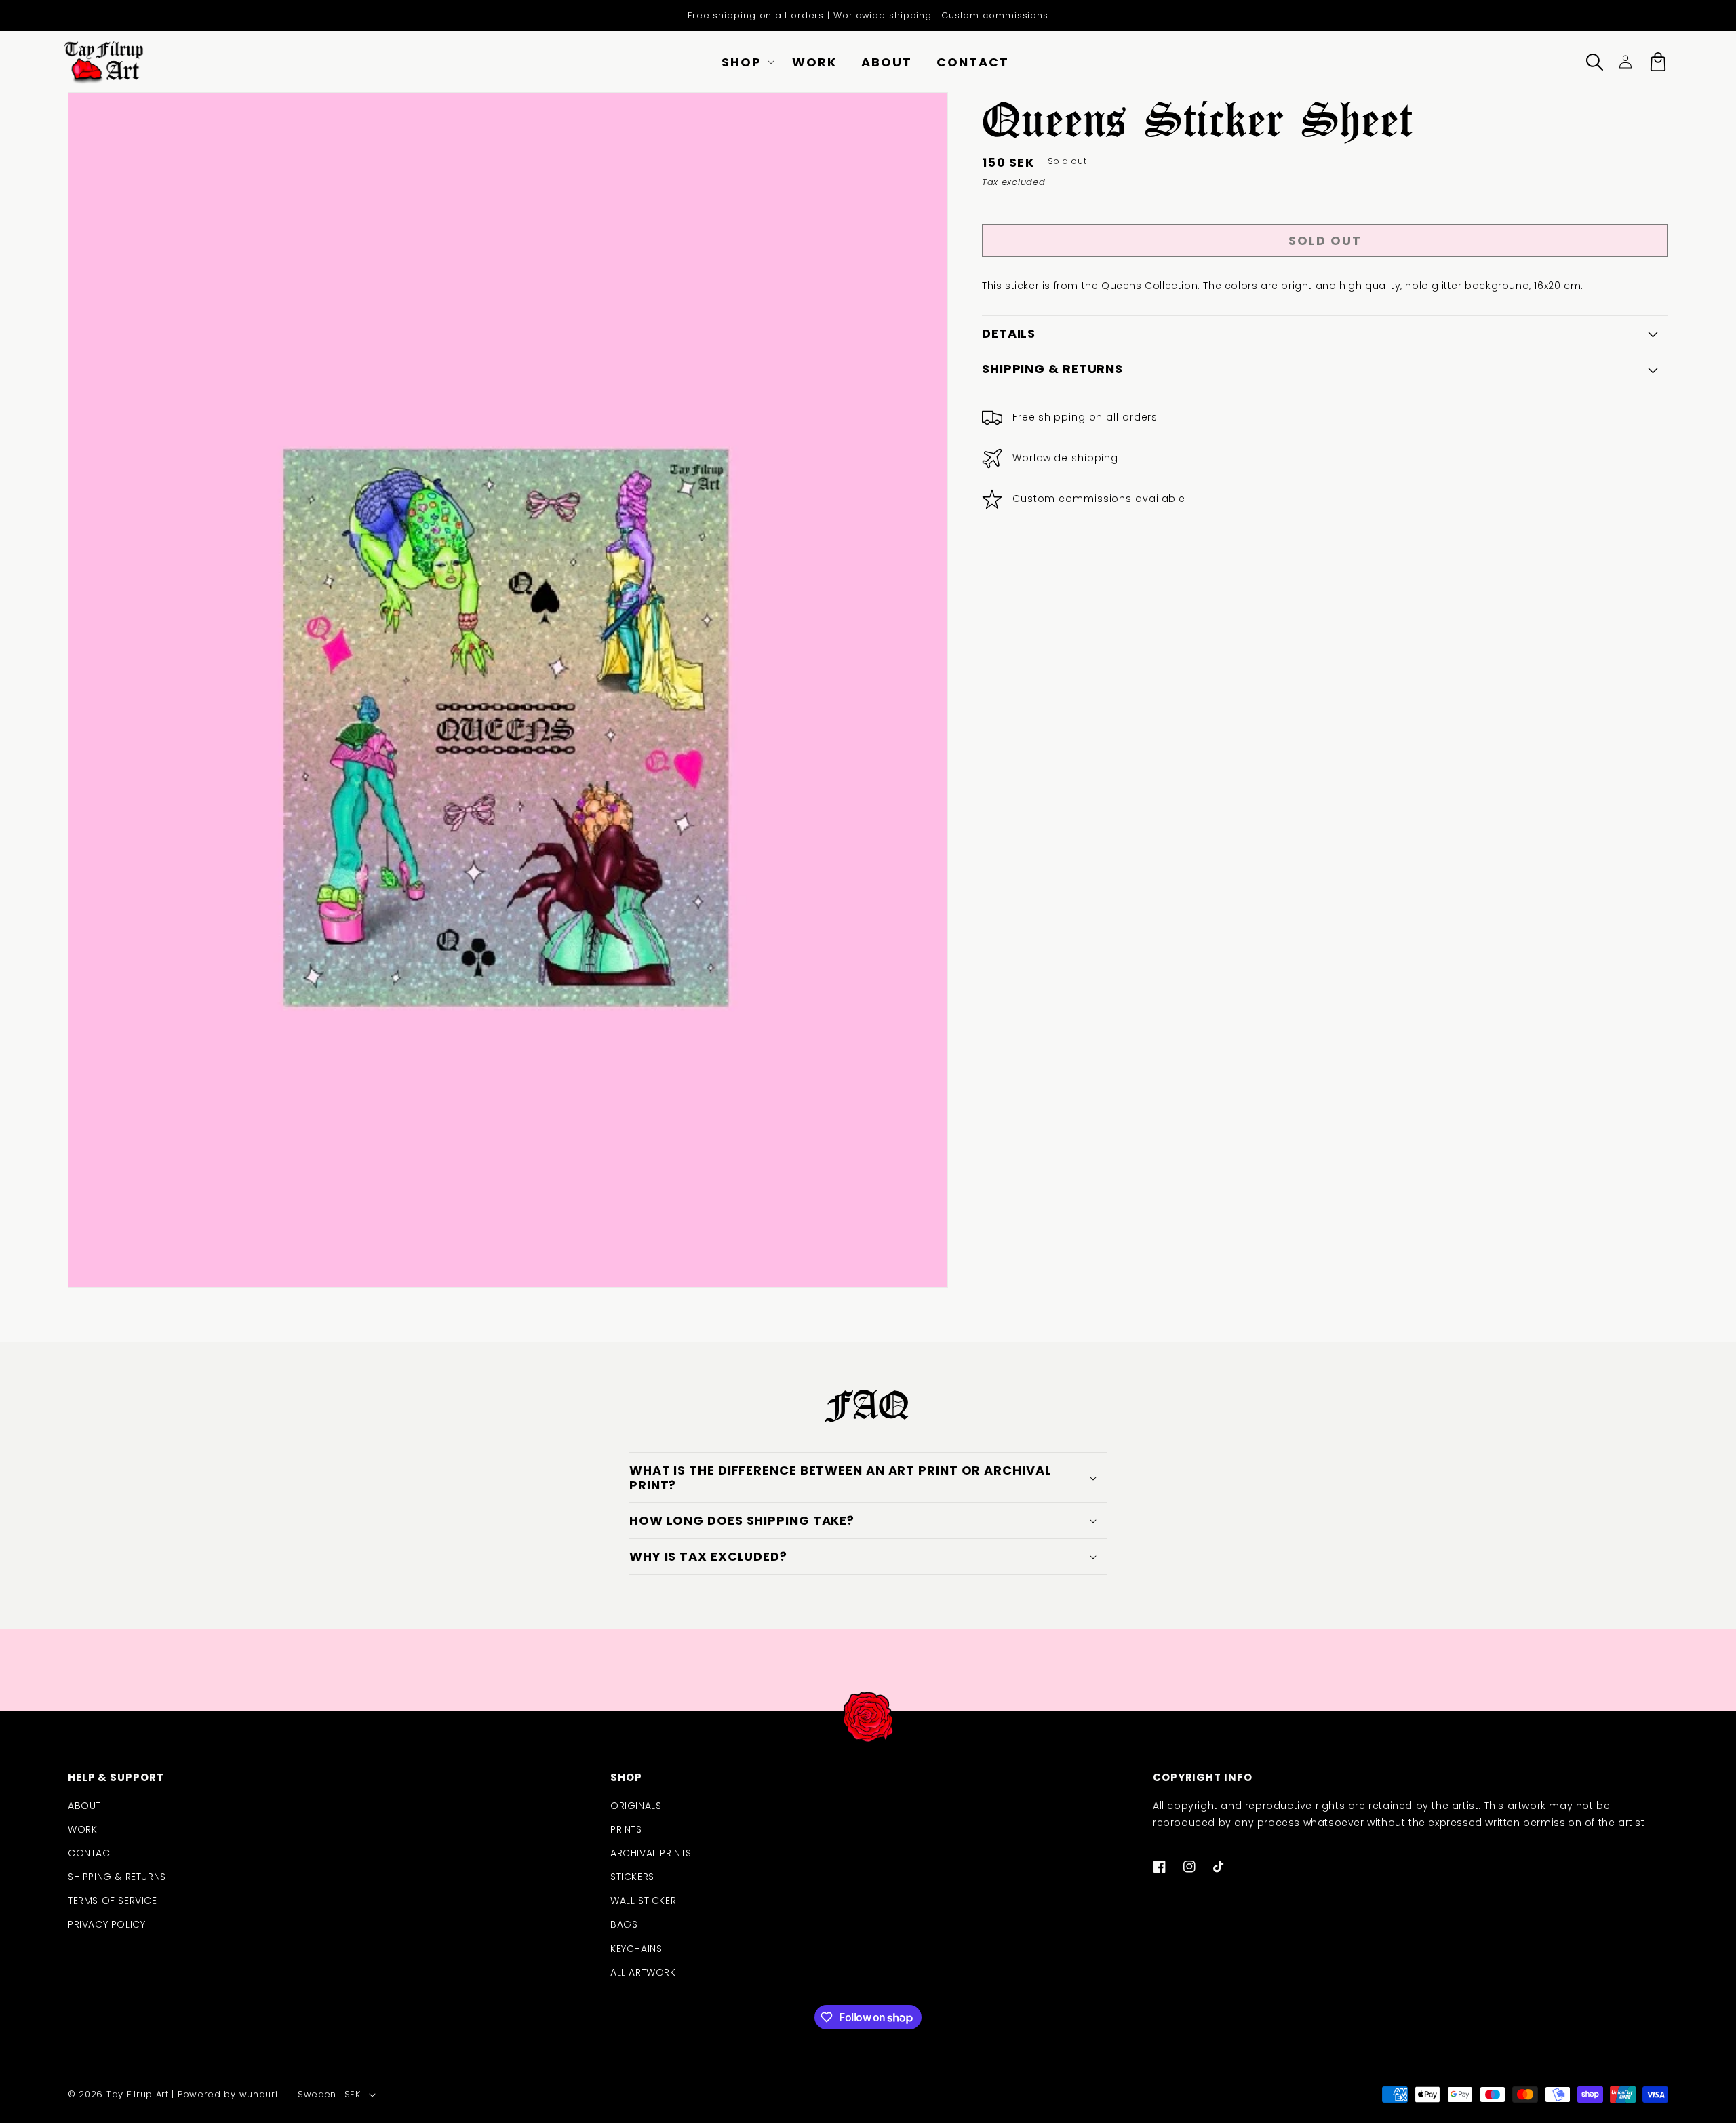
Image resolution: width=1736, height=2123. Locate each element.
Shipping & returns (117, 1877)
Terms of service (113, 1901)
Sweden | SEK (329, 2094)
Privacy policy (106, 1924)
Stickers (632, 1877)
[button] (745, 62)
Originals (636, 1806)
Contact (92, 1853)
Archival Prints (651, 1853)
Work (82, 1829)
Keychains (636, 1949)
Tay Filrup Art (138, 2094)
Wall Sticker (643, 1901)
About (84, 1806)
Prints (626, 1829)
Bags (624, 1924)
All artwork (643, 1972)
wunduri (259, 2094)
